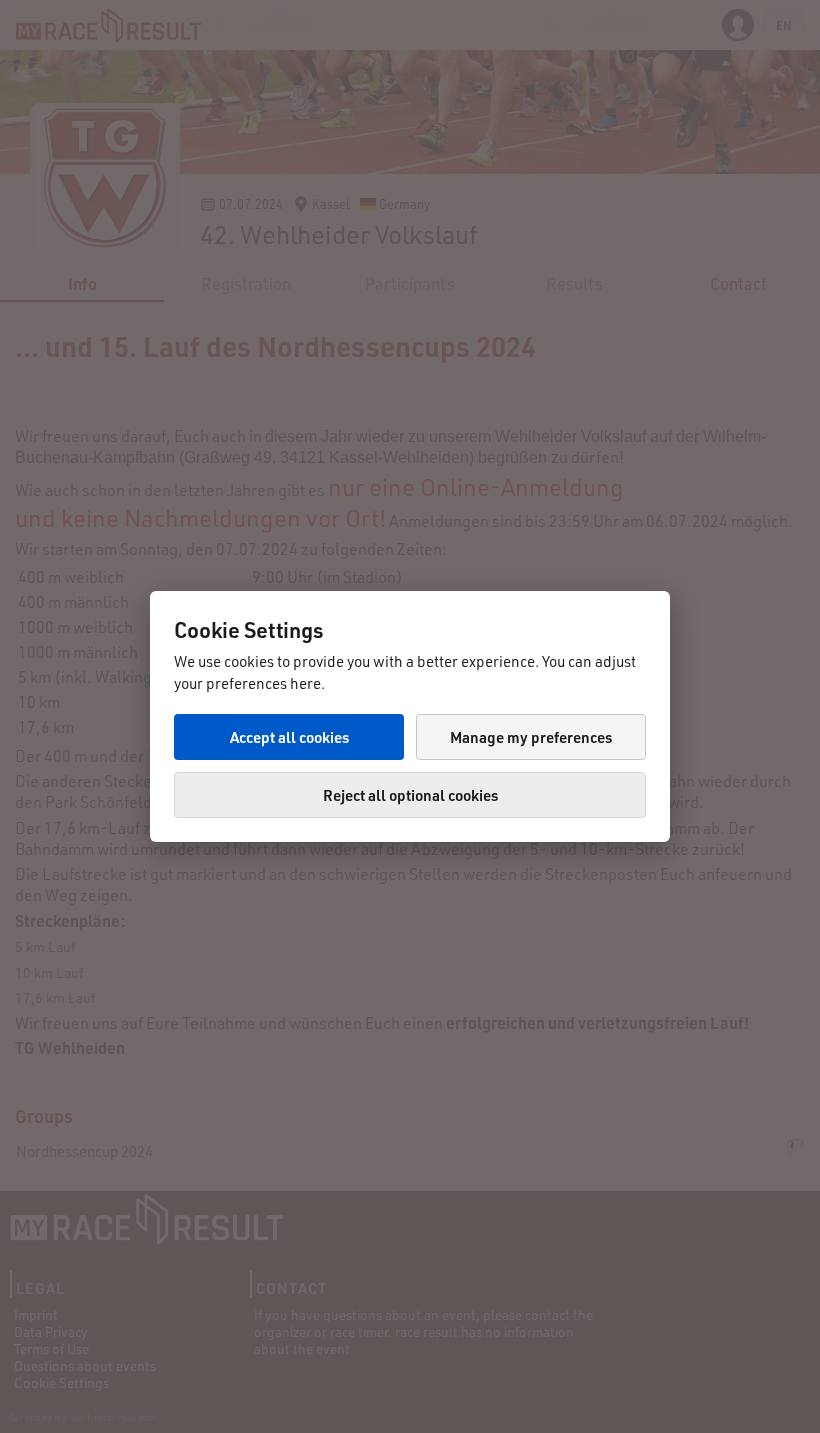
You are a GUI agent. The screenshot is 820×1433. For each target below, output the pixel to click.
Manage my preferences (531, 737)
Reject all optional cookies (410, 795)
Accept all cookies (289, 737)
